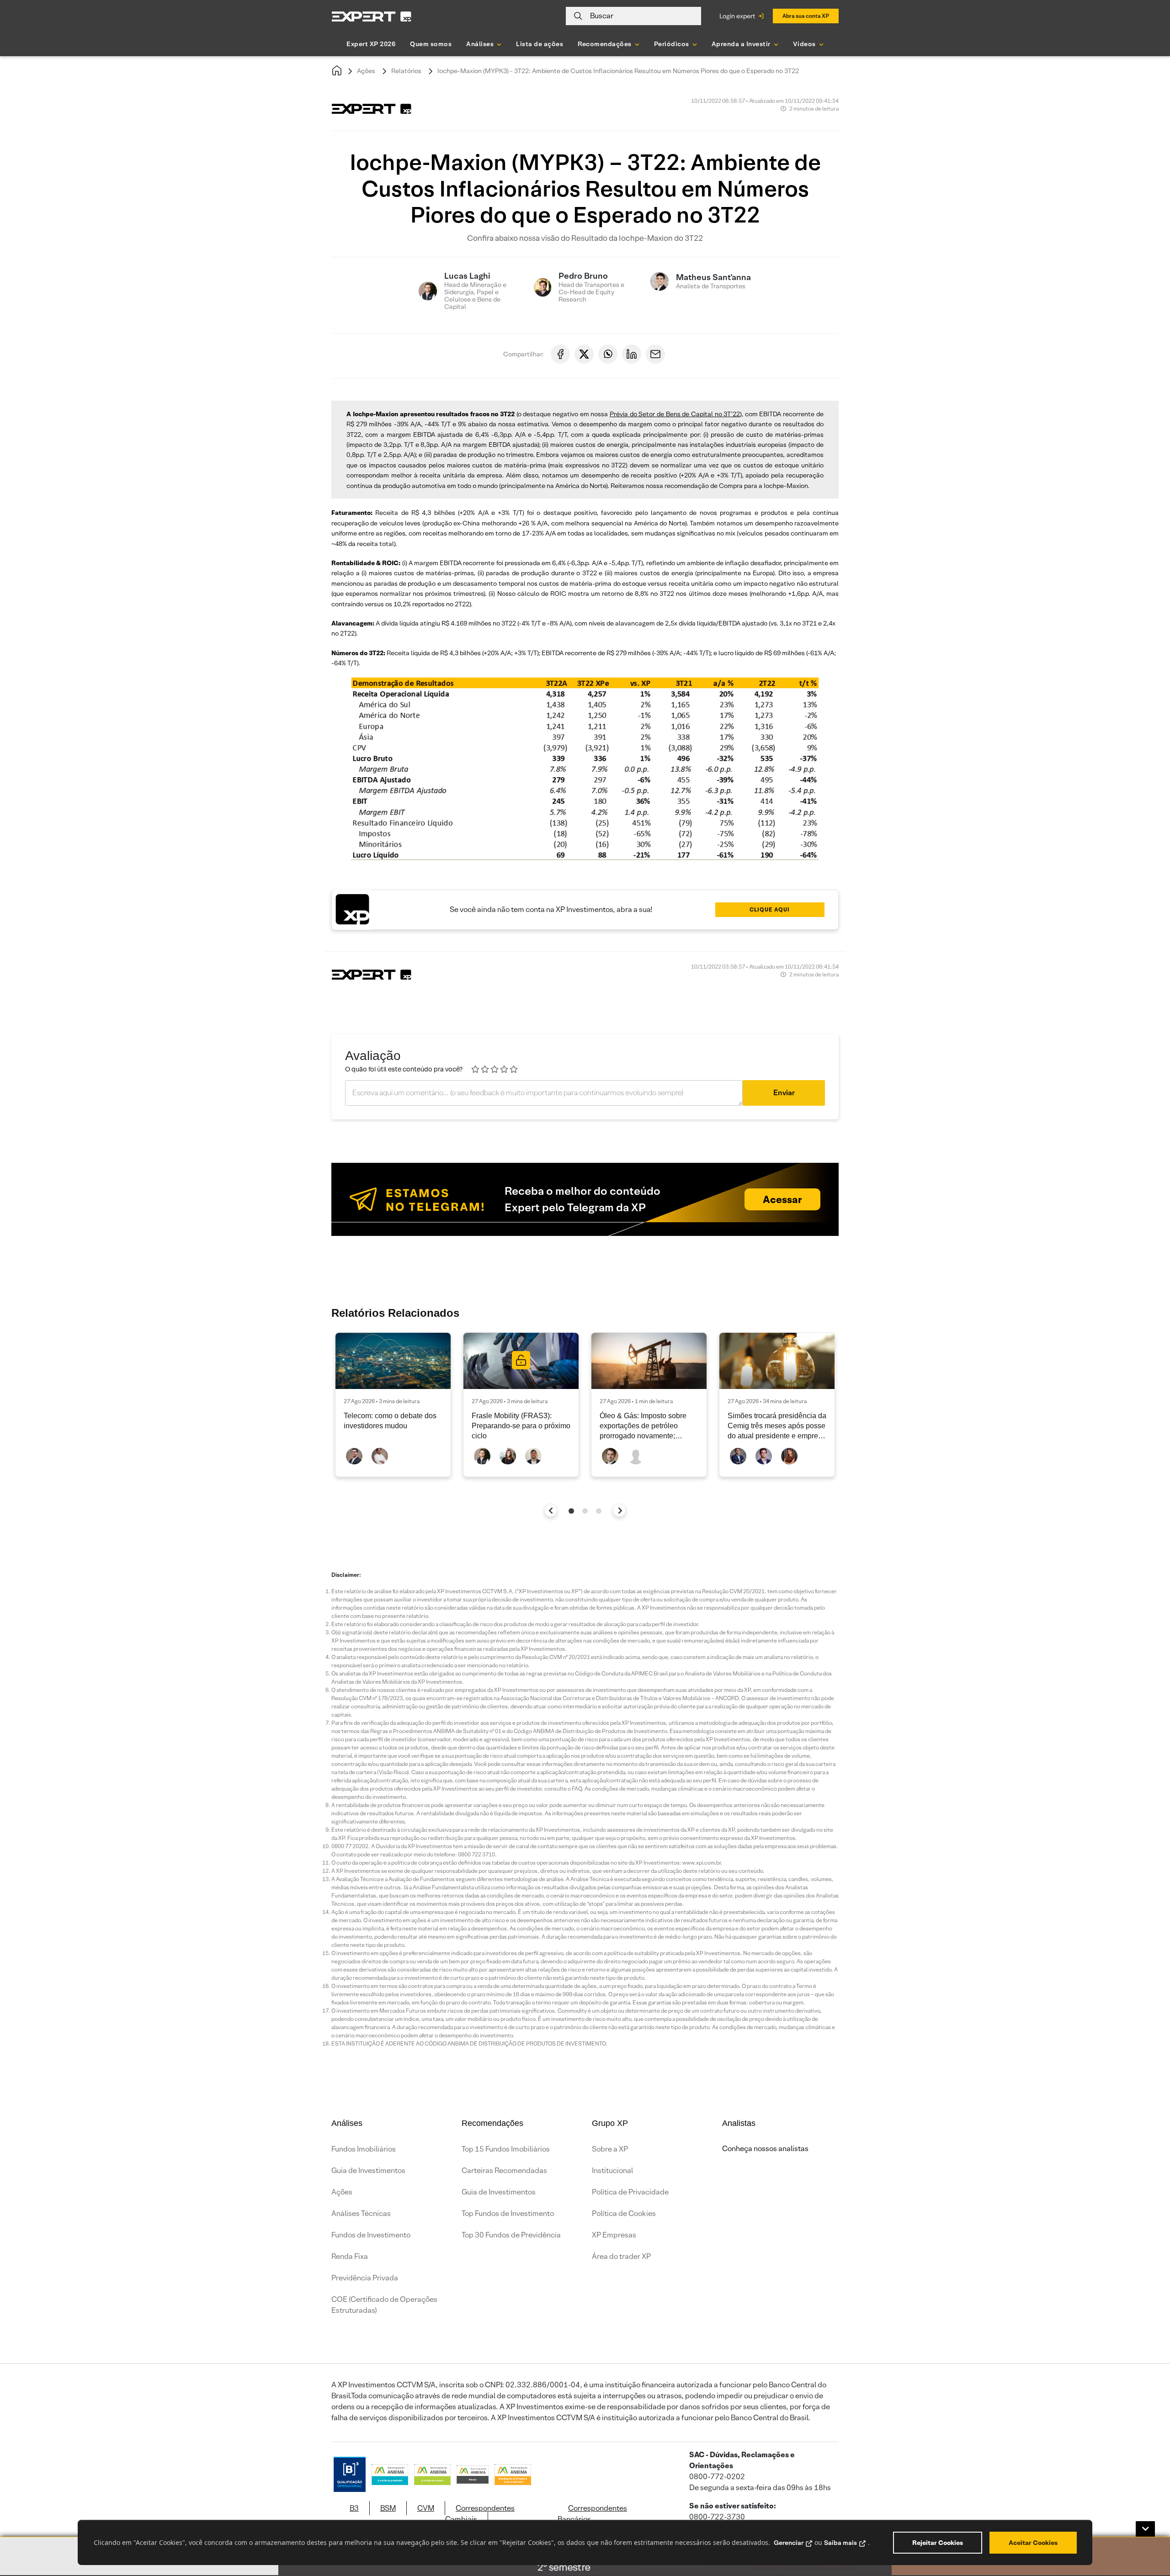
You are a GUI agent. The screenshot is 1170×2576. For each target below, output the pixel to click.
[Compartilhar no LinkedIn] (632, 354)
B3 (354, 2508)
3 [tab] (599, 1511)
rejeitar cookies (938, 2543)
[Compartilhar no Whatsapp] (608, 354)
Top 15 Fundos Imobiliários (506, 2149)
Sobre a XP (610, 2149)
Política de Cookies (624, 2213)
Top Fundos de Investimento (508, 2213)
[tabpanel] (393, 1405)
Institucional (612, 2171)
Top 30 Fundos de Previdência (511, 2235)
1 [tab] (571, 1511)
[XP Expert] (372, 16)
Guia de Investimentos (368, 2171)
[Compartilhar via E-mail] (655, 354)
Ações (366, 71)
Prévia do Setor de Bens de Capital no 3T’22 (675, 414)
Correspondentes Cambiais (480, 2514)
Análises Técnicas (361, 2213)
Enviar (784, 1093)
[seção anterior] (551, 1510)
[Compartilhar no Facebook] (560, 354)
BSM (388, 2508)
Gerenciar (789, 2543)
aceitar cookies (1033, 2543)
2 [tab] (585, 1511)
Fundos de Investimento (371, 2235)
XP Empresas (614, 2235)
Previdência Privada (365, 2278)
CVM (426, 2508)
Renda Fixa (350, 2256)
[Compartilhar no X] (584, 354)
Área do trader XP (621, 2256)
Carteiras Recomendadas (504, 2171)
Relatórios (406, 71)
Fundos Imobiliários (364, 2149)
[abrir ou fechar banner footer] (1145, 2529)
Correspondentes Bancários (592, 2514)
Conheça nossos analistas (765, 2149)
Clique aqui (770, 909)
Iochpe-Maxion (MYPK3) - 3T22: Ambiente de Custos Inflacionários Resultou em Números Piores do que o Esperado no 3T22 (618, 71)
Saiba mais (840, 2543)
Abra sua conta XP (806, 16)
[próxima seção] (620, 1510)
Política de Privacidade (630, 2192)
